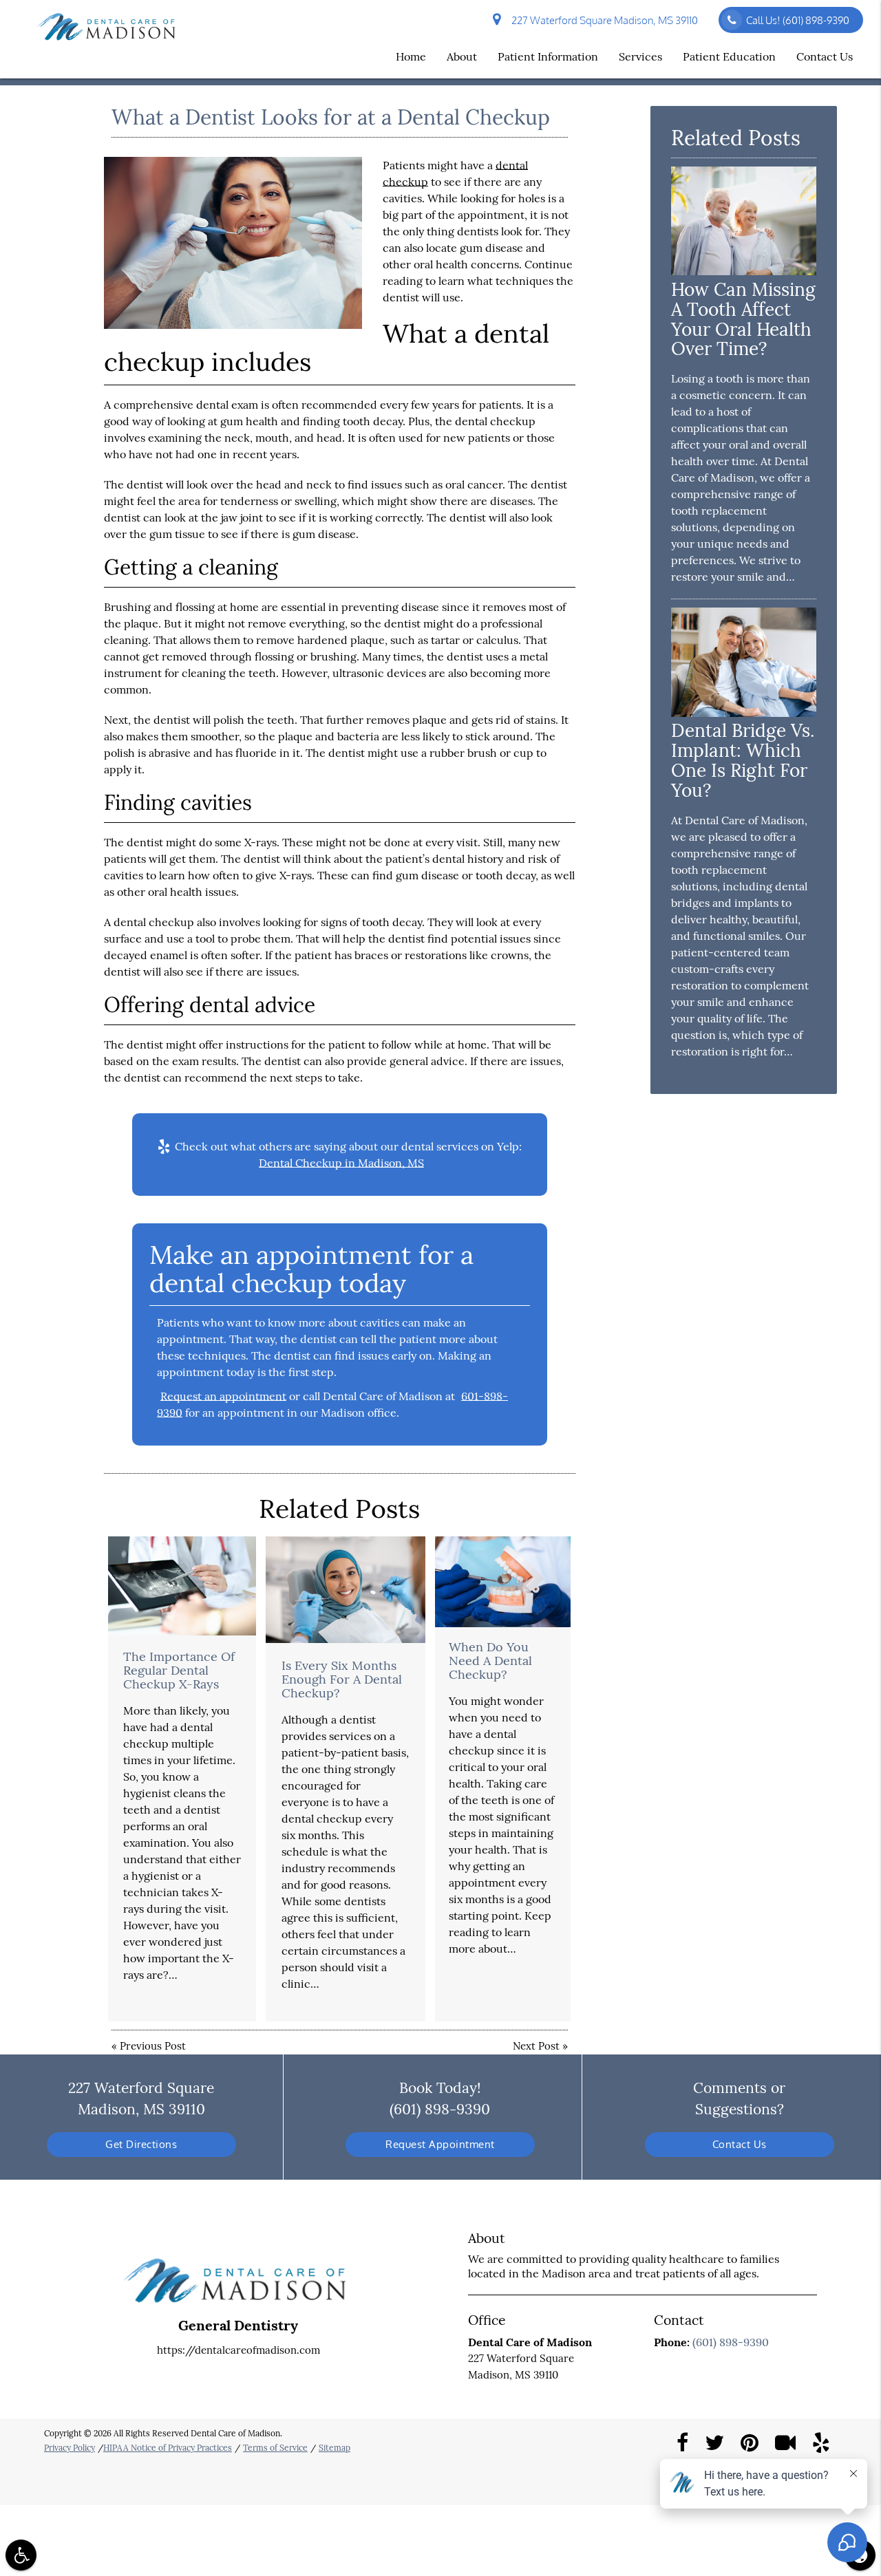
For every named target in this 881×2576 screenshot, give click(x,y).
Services (640, 56)
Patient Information (548, 56)
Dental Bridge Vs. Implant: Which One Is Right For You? (743, 760)
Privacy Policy (70, 2448)
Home (411, 56)
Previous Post (153, 2046)
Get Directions (141, 2144)
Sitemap (335, 2448)
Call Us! (798, 20)
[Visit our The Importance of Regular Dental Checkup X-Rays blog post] (182, 1586)
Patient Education (729, 56)
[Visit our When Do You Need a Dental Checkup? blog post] (503, 1581)
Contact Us (825, 56)
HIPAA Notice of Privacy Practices (168, 2448)
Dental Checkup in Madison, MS (341, 1163)
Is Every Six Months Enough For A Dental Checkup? (342, 1679)
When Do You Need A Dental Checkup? (490, 1661)
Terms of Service (275, 2448)
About (462, 56)
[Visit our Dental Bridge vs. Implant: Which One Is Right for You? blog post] (744, 713)
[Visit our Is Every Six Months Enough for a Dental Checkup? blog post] (346, 1590)
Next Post (536, 2046)
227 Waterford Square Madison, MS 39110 (603, 20)
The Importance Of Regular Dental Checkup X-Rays (179, 1670)
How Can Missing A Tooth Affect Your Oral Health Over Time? (743, 319)
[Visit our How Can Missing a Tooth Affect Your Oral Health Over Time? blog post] (744, 271)
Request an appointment (223, 1396)
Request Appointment (440, 2144)
